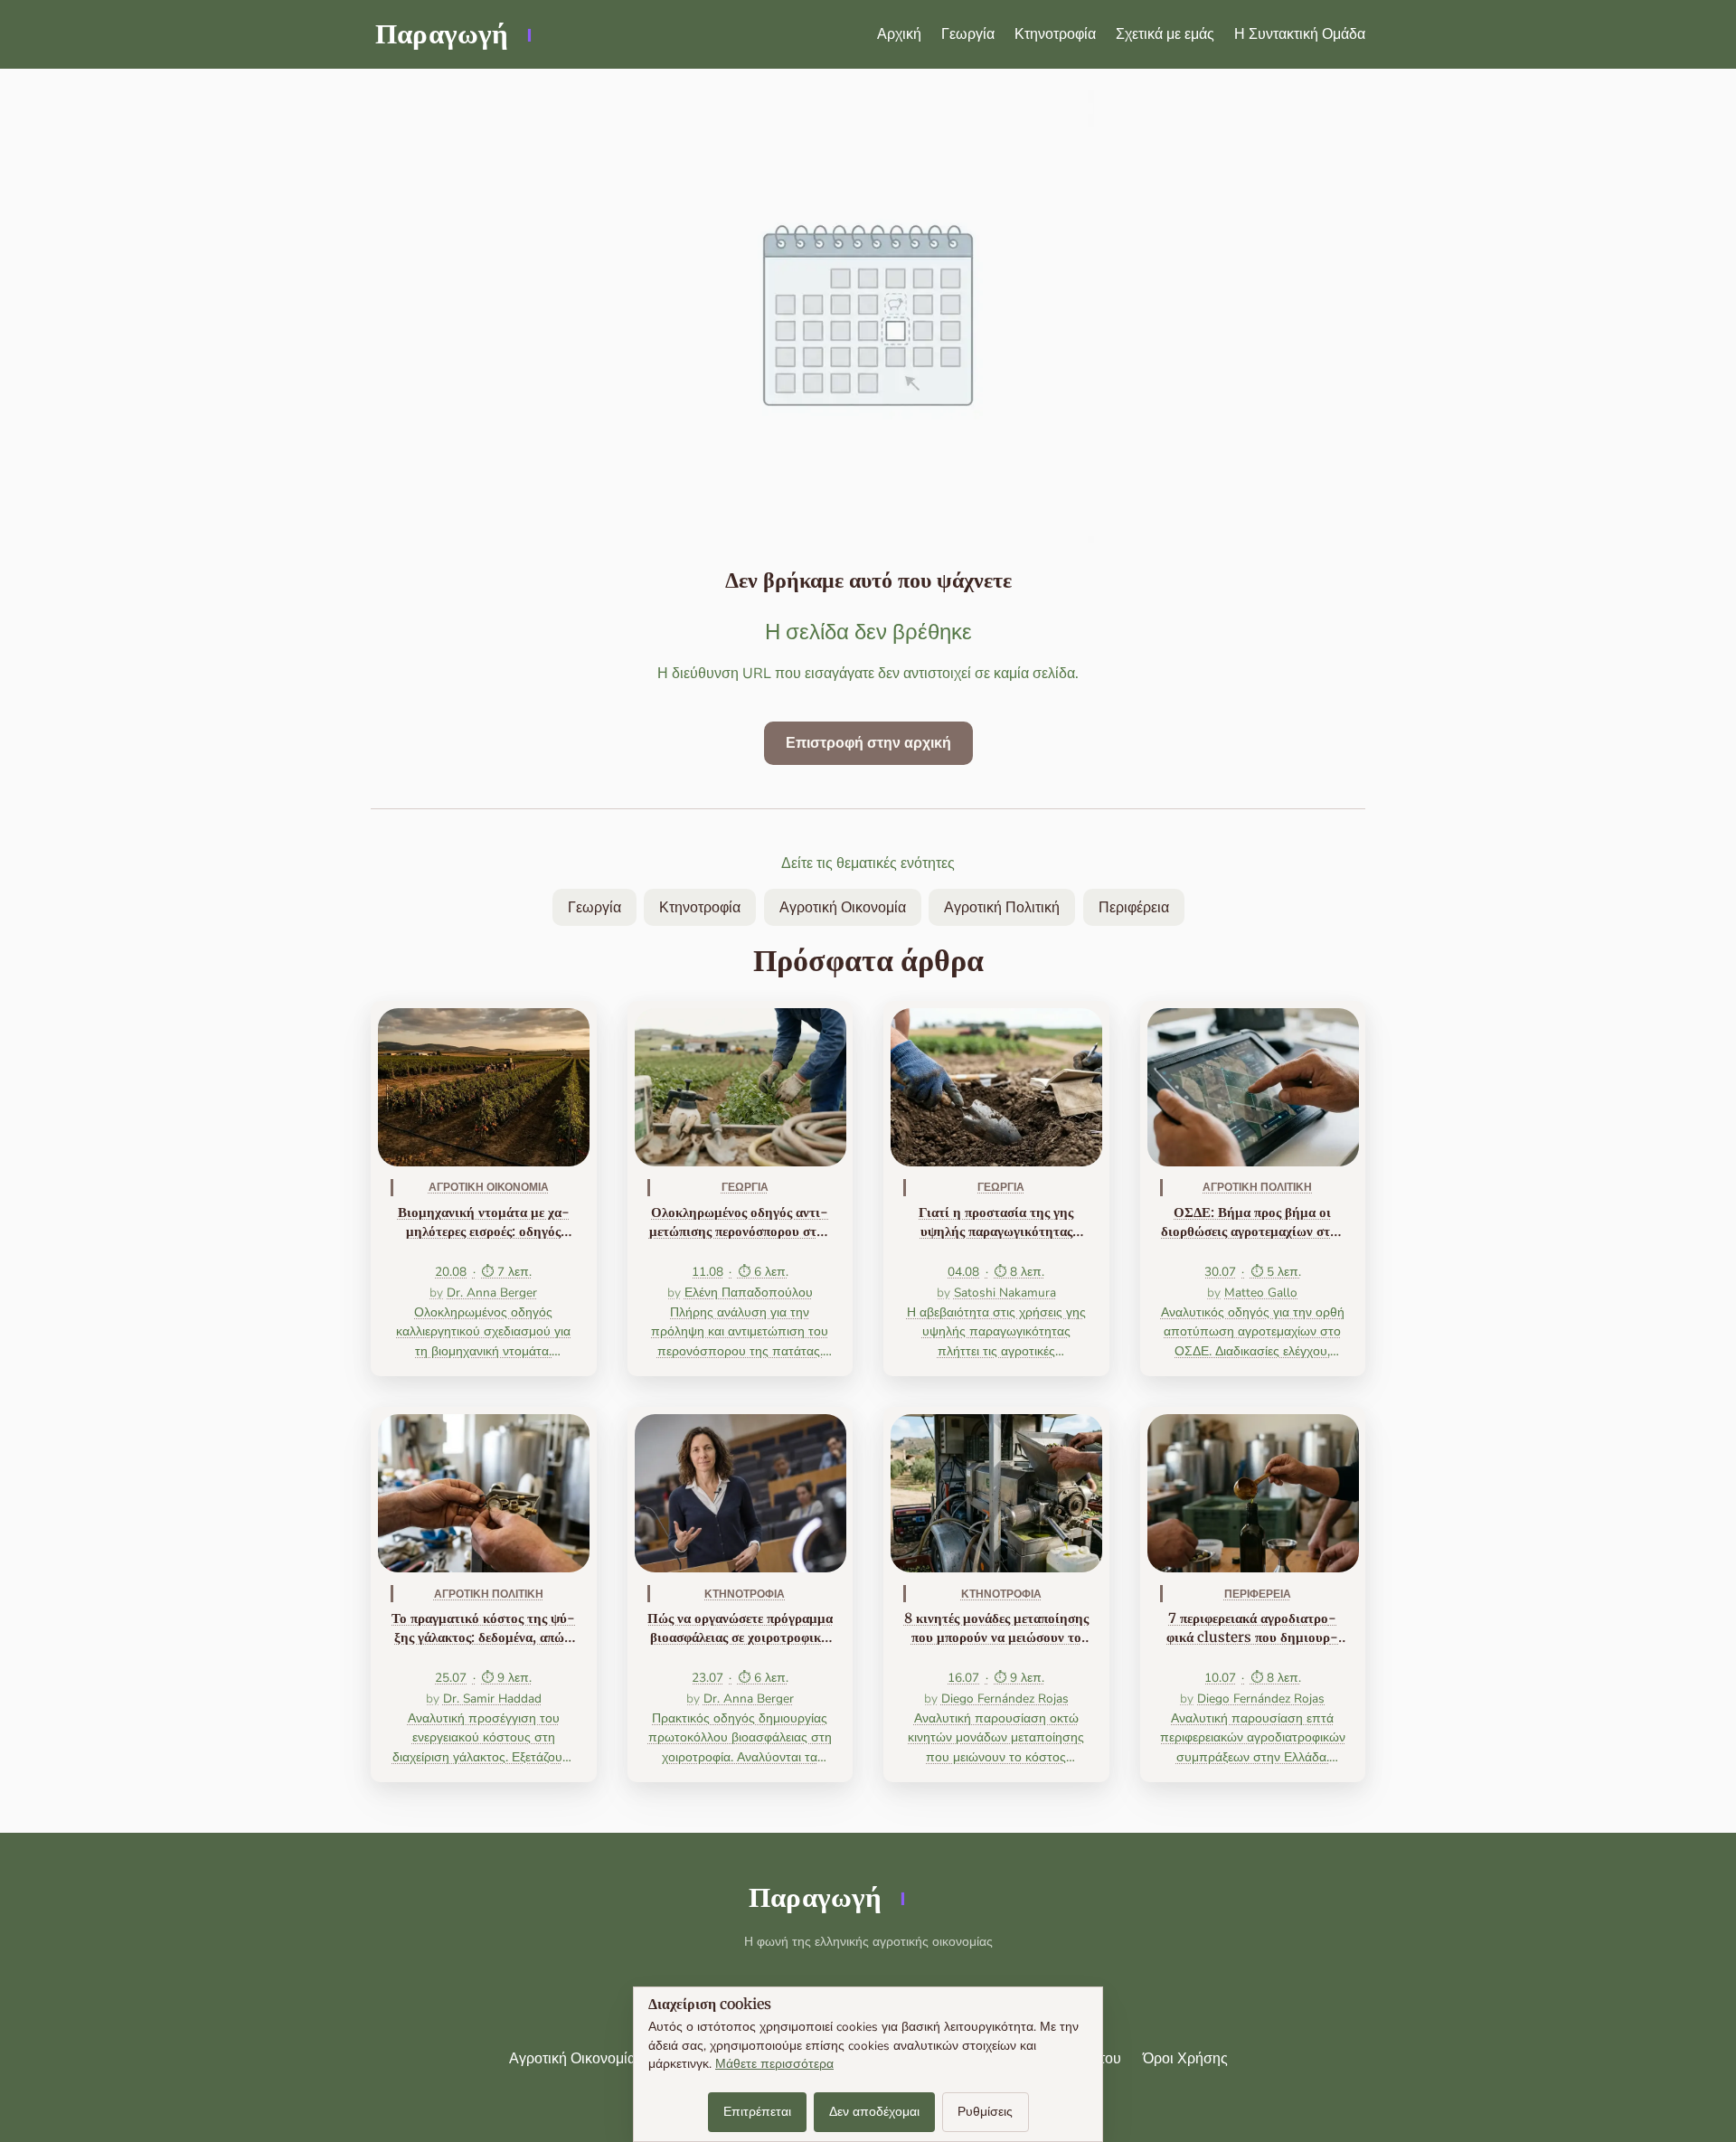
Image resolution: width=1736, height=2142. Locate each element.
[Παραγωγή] (452, 34)
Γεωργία (968, 34)
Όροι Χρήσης (1185, 2059)
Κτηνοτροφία (1055, 34)
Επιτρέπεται (757, 2112)
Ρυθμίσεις (985, 2112)
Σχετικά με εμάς (1165, 34)
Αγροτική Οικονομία (843, 908)
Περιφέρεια (1134, 908)
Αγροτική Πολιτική (1002, 908)
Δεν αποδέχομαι (874, 2112)
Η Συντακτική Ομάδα (1300, 34)
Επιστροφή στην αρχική (868, 743)
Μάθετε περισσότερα (774, 2064)
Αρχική (899, 34)
